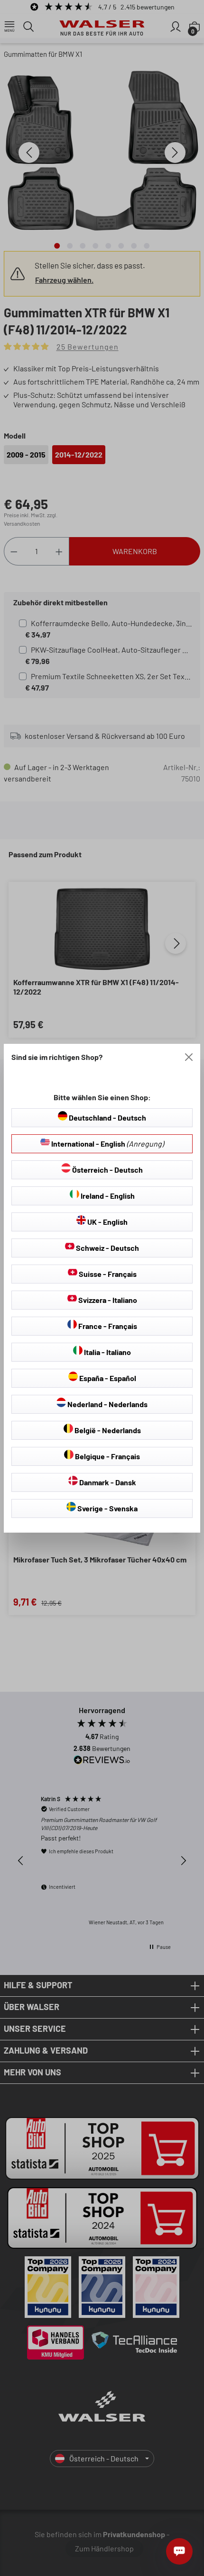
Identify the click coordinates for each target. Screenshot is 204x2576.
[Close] (189, 1057)
